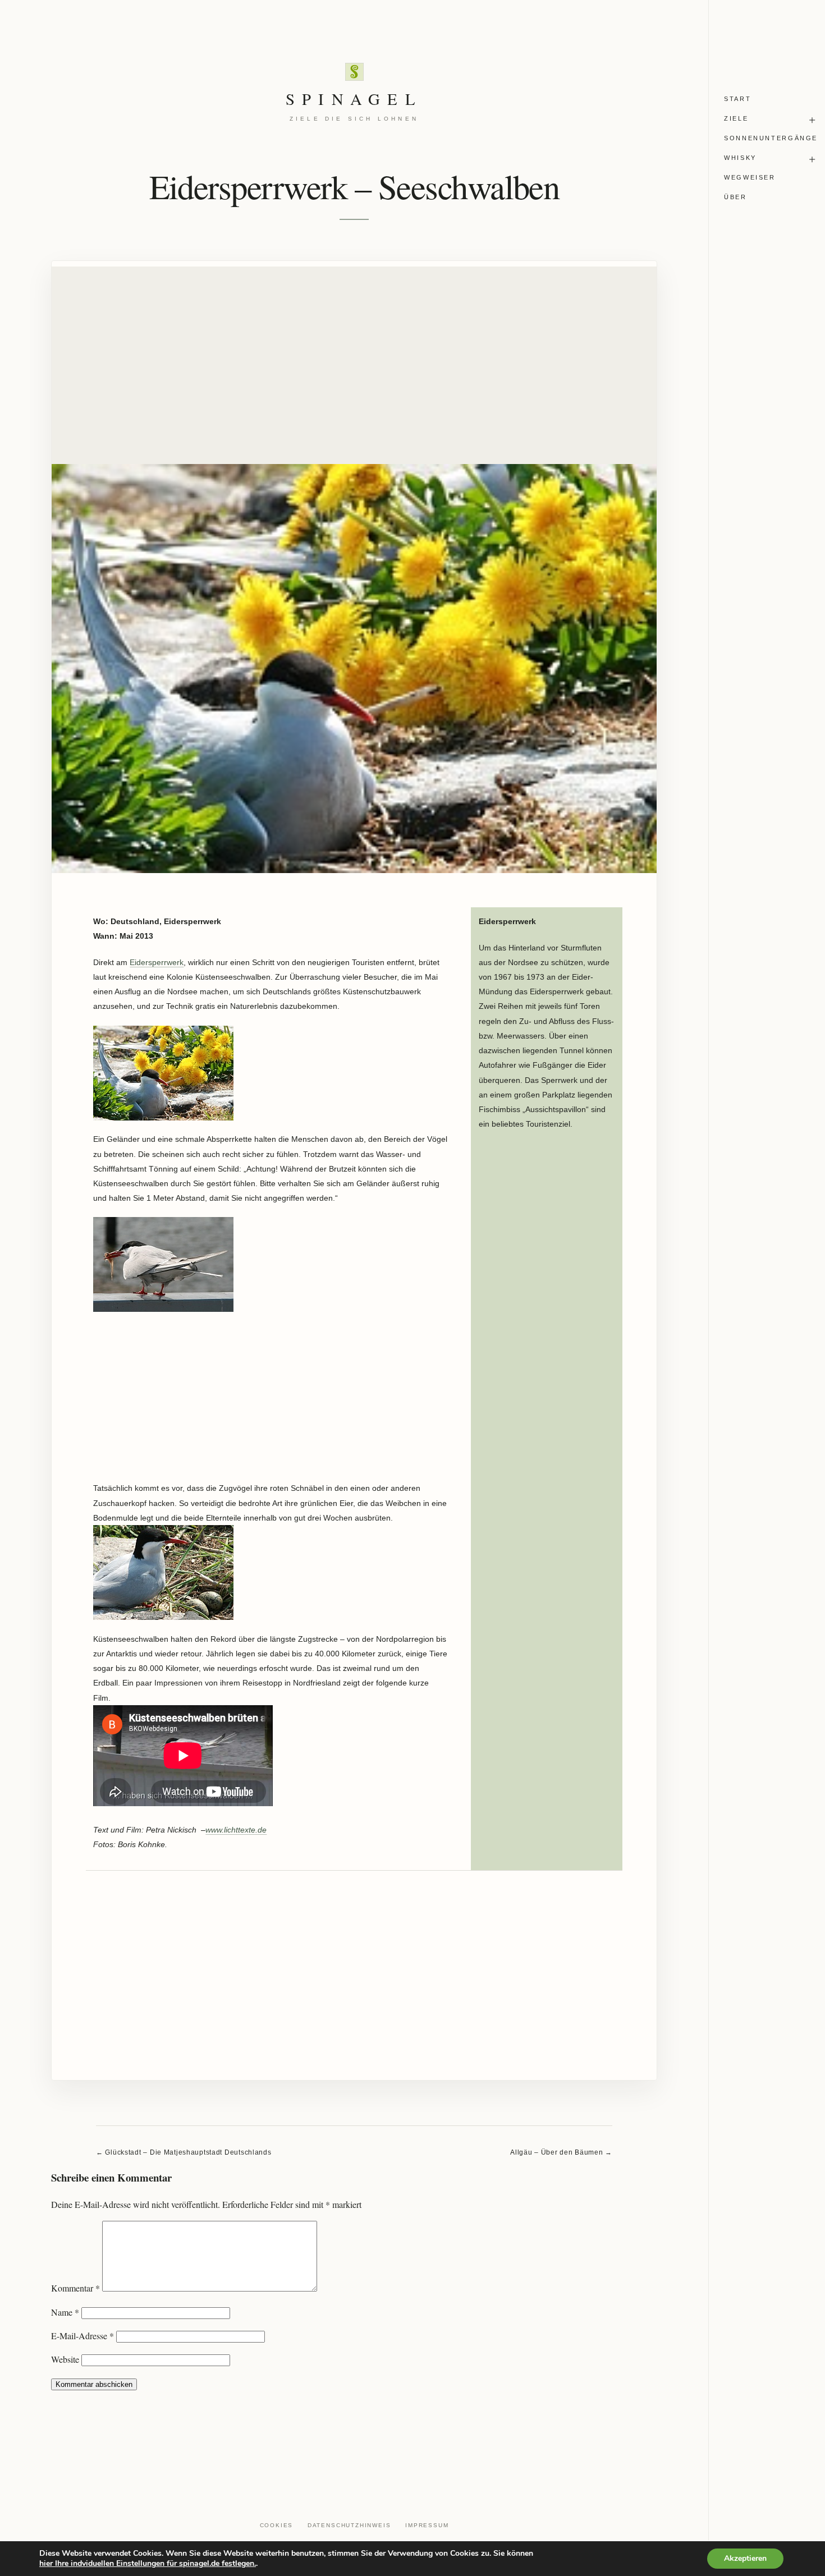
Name (65, 2312)
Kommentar (75, 2288)
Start (737, 99)
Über (735, 197)
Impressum (427, 2525)
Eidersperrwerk (157, 962)
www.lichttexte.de (236, 1830)
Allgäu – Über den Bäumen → (561, 2152)
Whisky (740, 158)
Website (65, 2359)
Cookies (277, 2525)
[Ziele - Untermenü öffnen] (812, 120)
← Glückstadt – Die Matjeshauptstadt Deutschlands (184, 2152)
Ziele (736, 118)
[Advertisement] (354, 345)
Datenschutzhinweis (349, 2525)
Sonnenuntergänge (771, 138)
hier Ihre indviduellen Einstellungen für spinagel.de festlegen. (148, 2564)
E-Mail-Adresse (82, 2336)
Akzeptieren (745, 2558)
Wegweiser (750, 177)
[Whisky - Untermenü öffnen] (812, 160)
